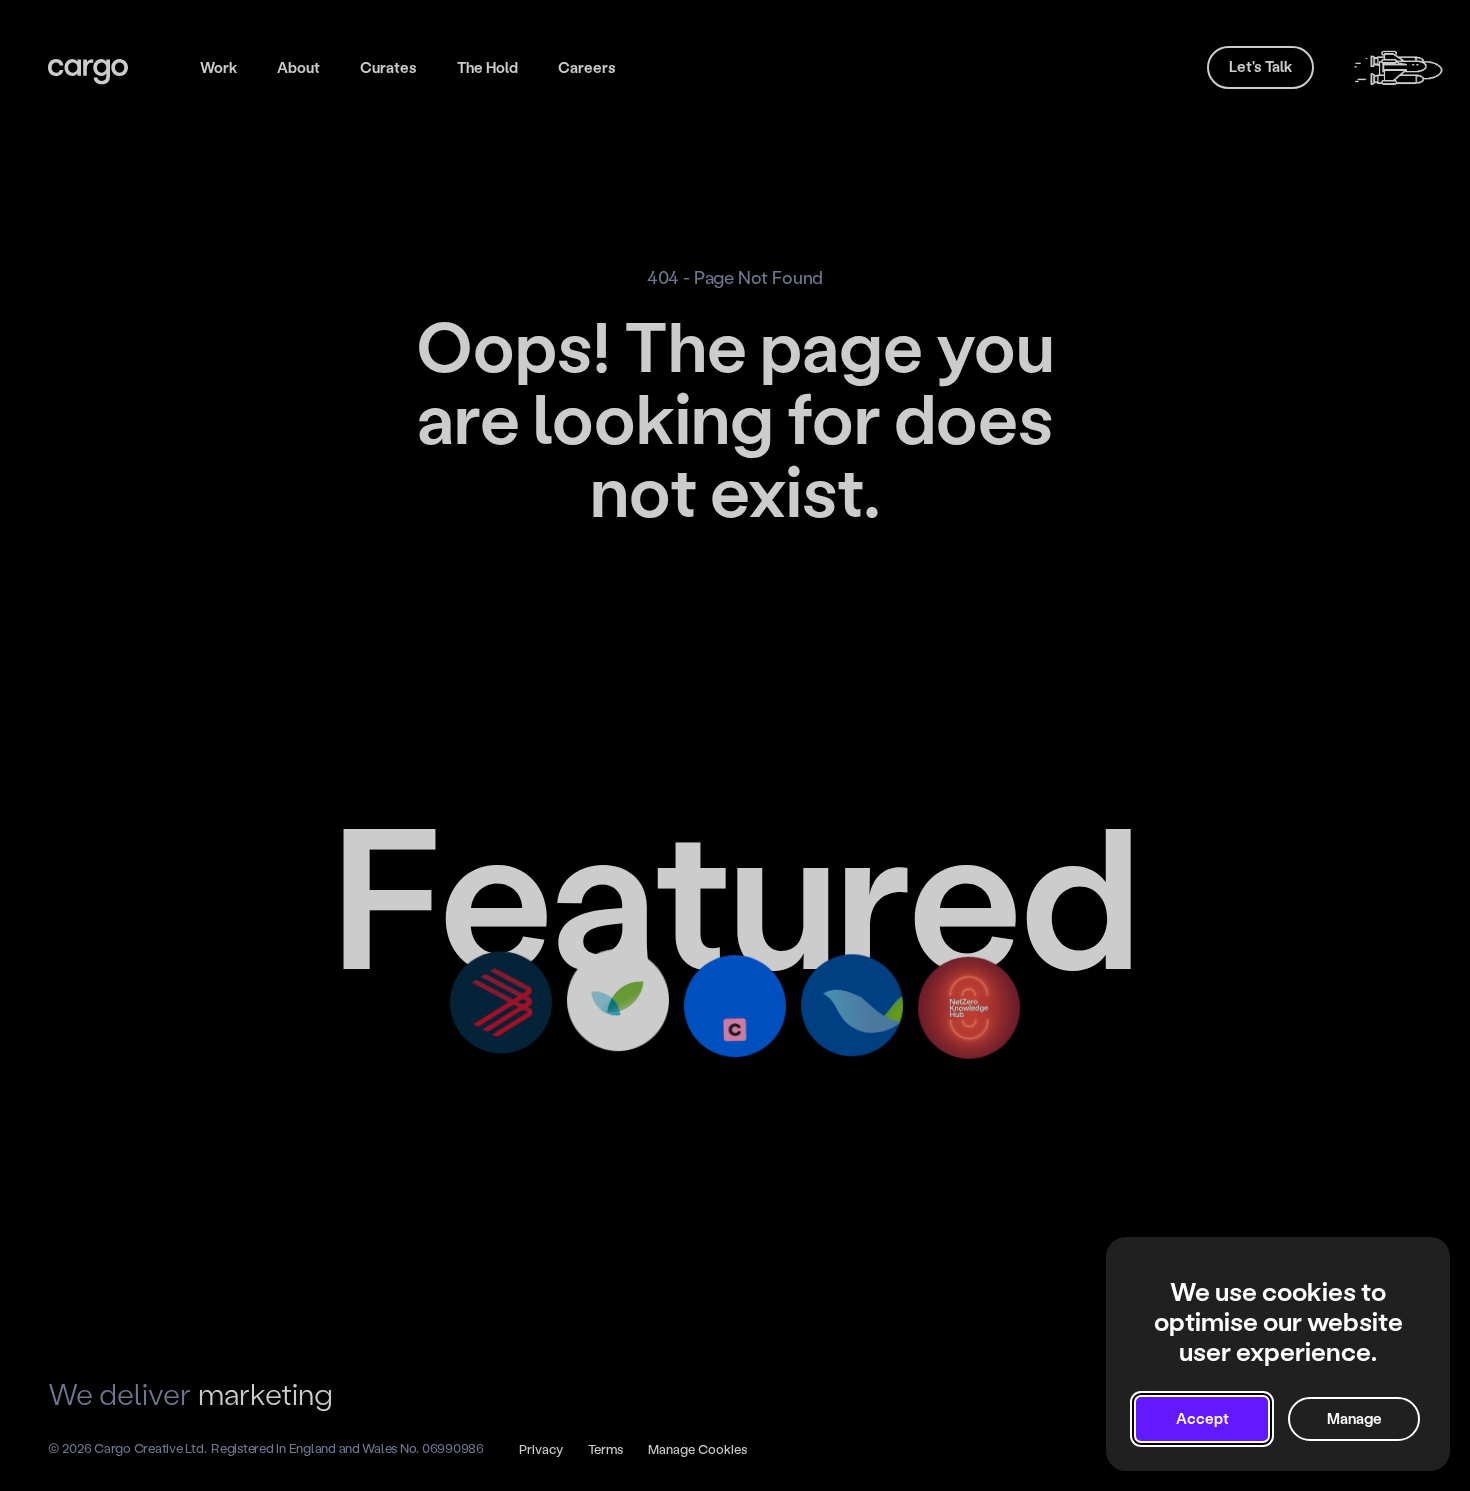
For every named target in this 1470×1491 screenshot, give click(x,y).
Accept (1202, 1419)
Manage (1354, 1419)
